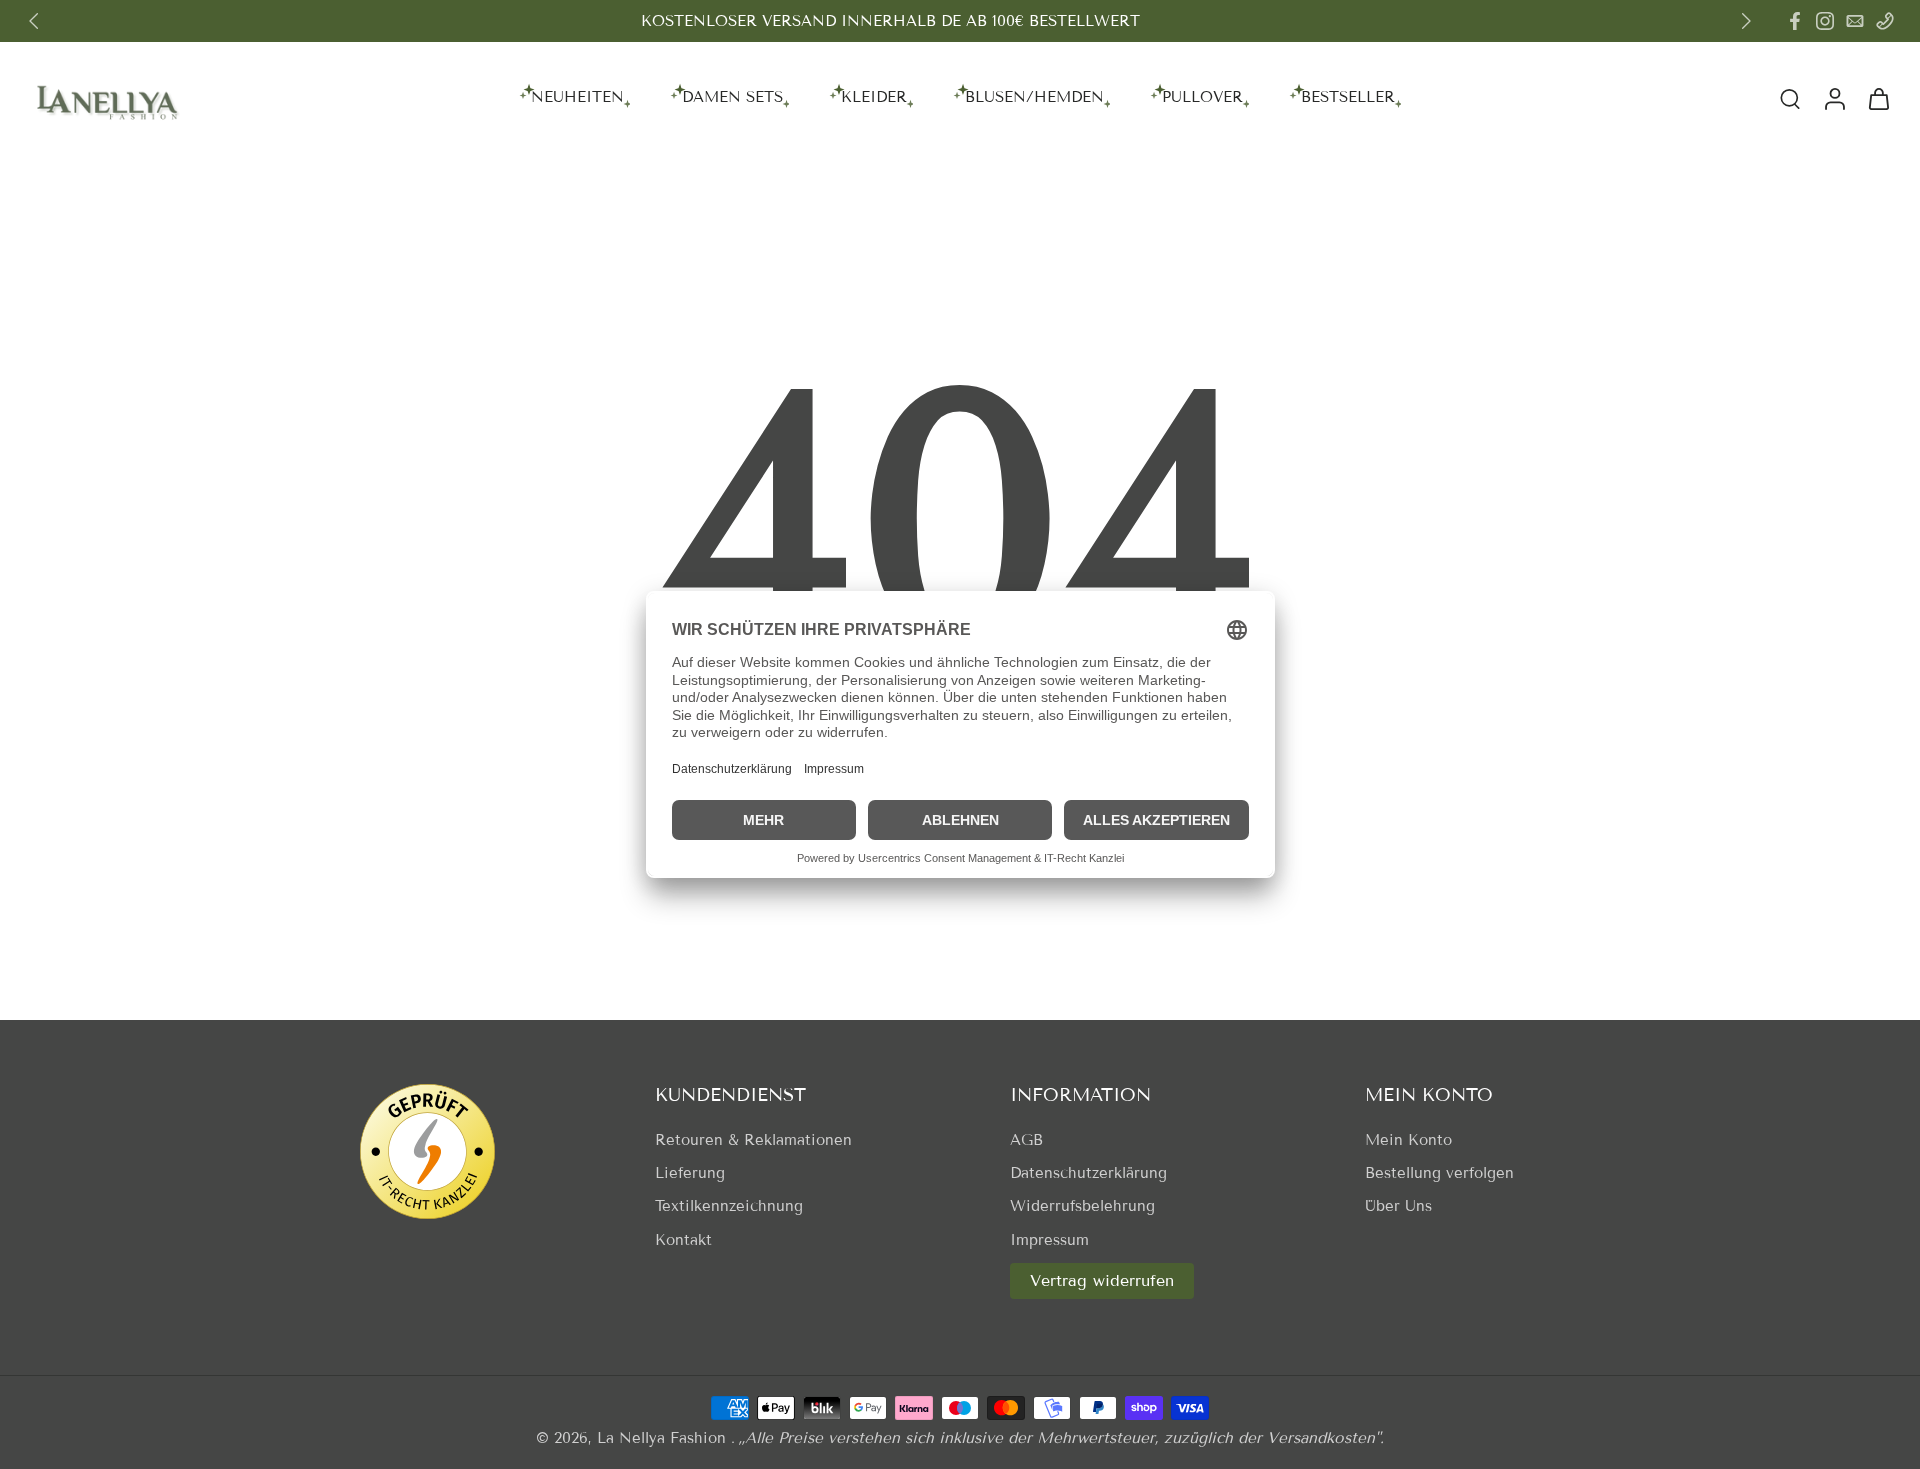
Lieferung (690, 1173)
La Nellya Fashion (664, 1438)
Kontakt (683, 1240)
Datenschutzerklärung (1088, 1173)
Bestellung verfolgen (1439, 1173)
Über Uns (1398, 1206)
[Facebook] (1795, 21)
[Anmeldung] (1834, 98)
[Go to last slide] (34, 21)
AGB (1026, 1140)
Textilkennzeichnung (729, 1206)
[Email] (1855, 21)
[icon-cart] (1878, 98)
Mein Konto (1408, 1140)
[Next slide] (1746, 21)
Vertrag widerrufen (1102, 1280)
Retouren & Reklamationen (753, 1140)
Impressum (1049, 1240)
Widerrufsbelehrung (1082, 1206)
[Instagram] (1825, 21)
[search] (1790, 98)
